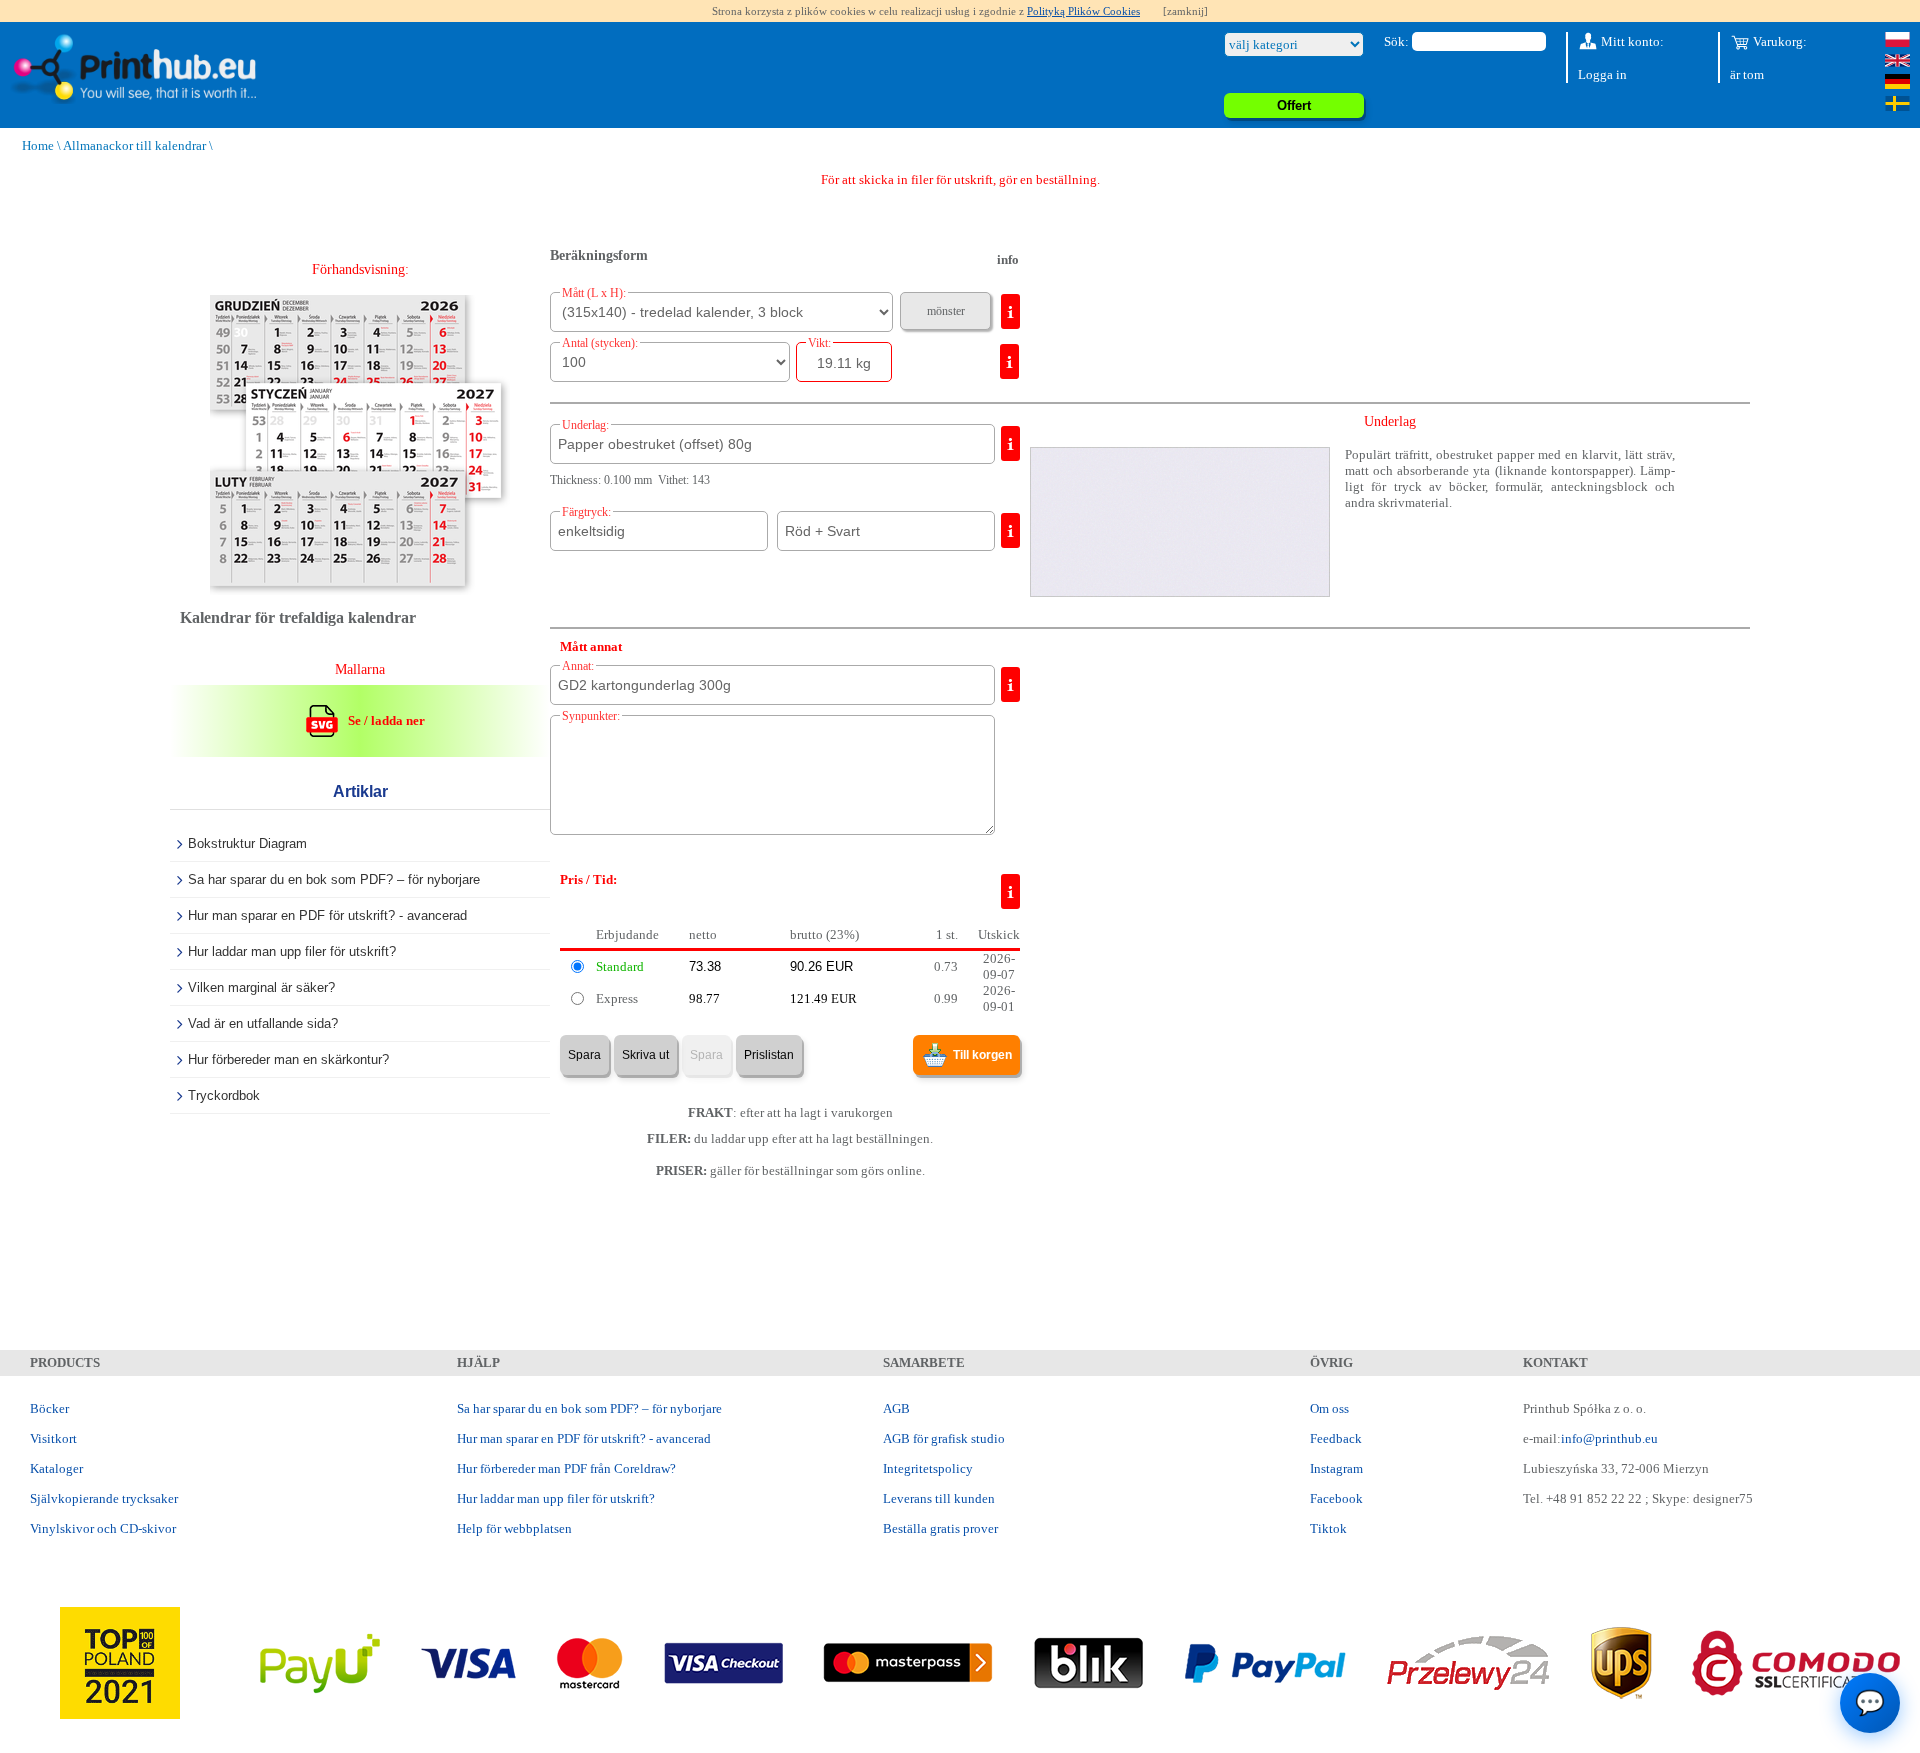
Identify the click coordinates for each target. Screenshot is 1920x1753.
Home (38, 145)
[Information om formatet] (1010, 311)
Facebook (1336, 1498)
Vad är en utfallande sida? (263, 1023)
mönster (946, 311)
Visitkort (53, 1438)
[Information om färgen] (1010, 530)
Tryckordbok (224, 1095)
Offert (1294, 105)
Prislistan (769, 1055)
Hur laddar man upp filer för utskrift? (292, 951)
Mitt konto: (1631, 41)
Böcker (49, 1408)
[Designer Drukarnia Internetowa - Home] (133, 69)
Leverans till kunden (939, 1498)
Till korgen (982, 1055)
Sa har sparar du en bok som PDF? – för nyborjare (334, 879)
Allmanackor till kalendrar (134, 145)
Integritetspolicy (928, 1468)
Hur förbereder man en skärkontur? (288, 1059)
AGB (896, 1408)
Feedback (1336, 1438)
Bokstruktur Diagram (247, 843)
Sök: (1396, 41)
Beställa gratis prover (940, 1528)
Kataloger (56, 1468)
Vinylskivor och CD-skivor (103, 1528)
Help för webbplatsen (514, 1528)
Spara (584, 1055)
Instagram (1336, 1468)
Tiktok (1328, 1528)
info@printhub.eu (1609, 1438)
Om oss (1329, 1408)
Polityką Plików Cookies (1083, 11)
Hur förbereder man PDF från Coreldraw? (566, 1468)
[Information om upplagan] (1009, 361)
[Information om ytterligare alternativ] (1010, 684)
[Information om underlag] (1010, 443)
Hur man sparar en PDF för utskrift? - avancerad (327, 915)
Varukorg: (1778, 41)
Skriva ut (645, 1055)
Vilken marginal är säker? (261, 987)
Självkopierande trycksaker (104, 1498)
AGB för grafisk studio (944, 1438)
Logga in (1602, 74)
